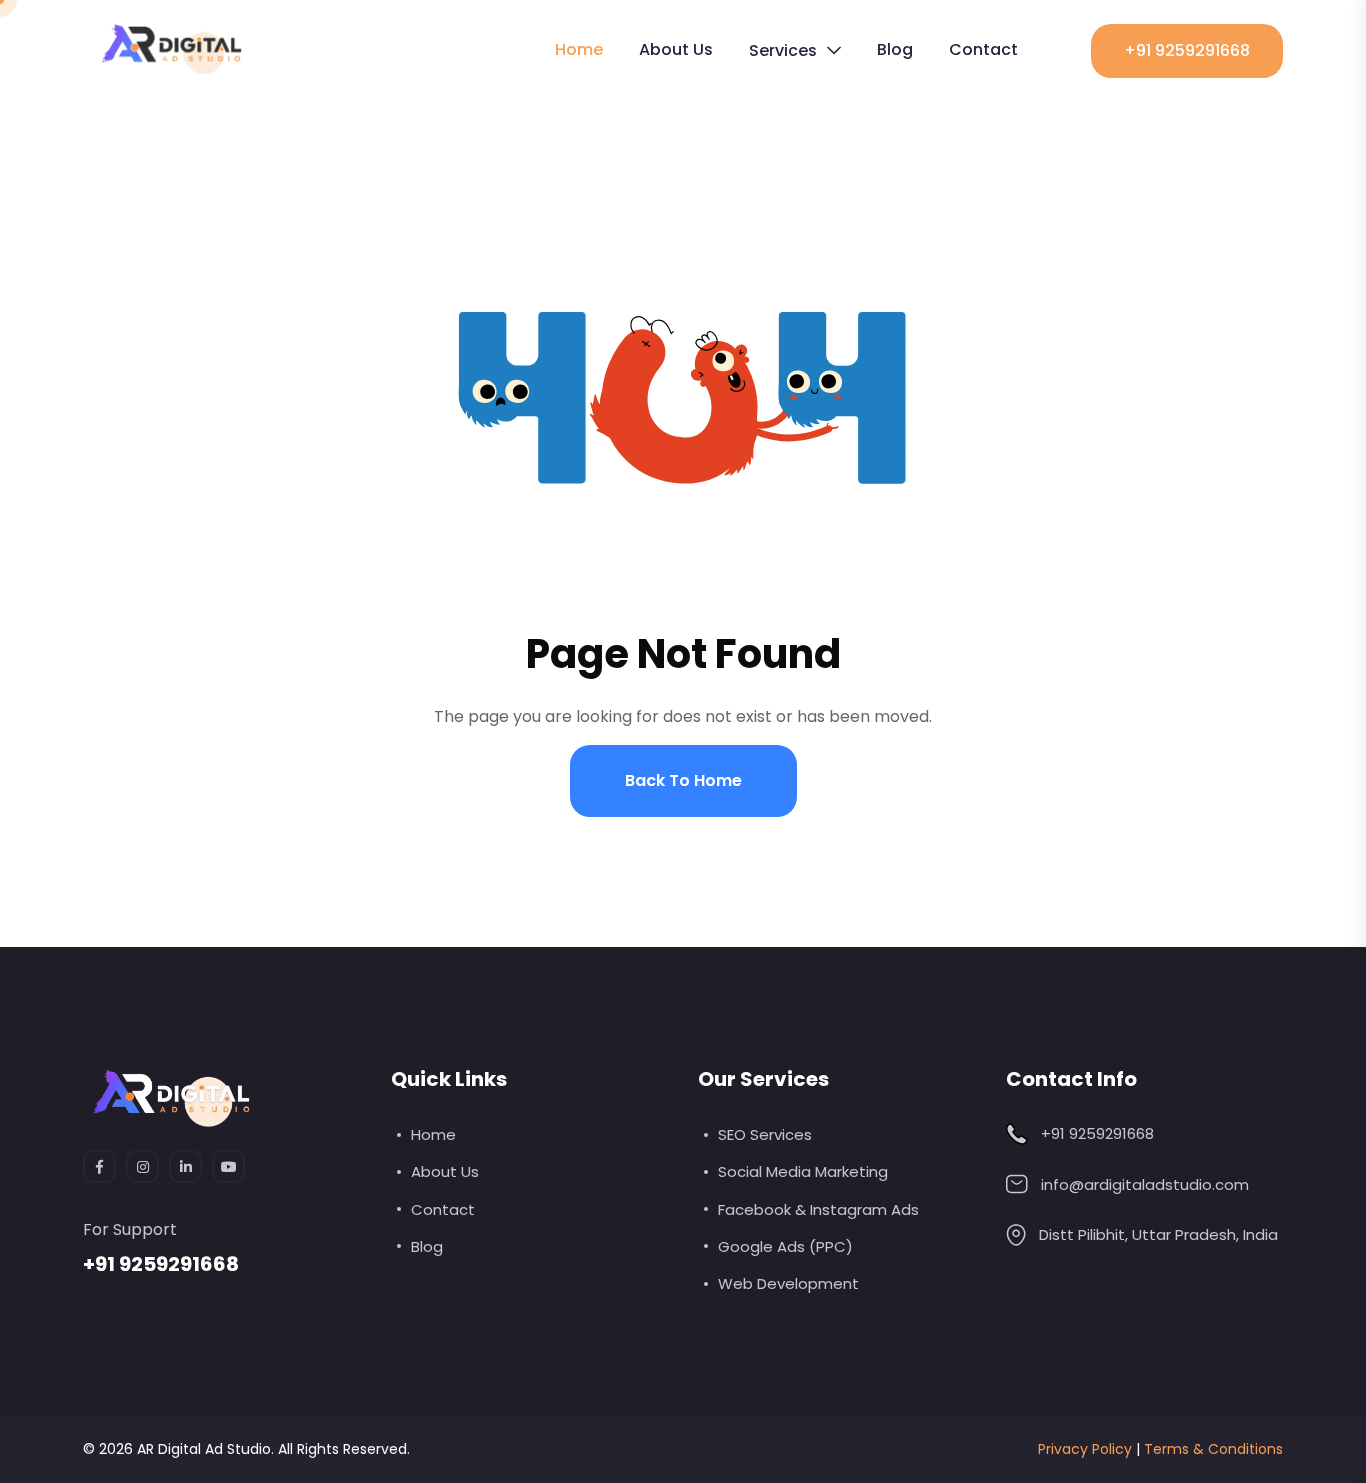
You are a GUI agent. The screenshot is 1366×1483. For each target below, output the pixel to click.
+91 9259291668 (1187, 50)
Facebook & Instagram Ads (818, 1209)
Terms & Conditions (1213, 1449)
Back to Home (683, 780)
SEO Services (765, 1134)
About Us (676, 49)
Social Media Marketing (803, 1171)
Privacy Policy (1085, 1449)
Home (579, 49)
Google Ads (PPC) (785, 1246)
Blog (895, 49)
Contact (983, 49)
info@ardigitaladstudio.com (1145, 1184)
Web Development (788, 1283)
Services (783, 50)
